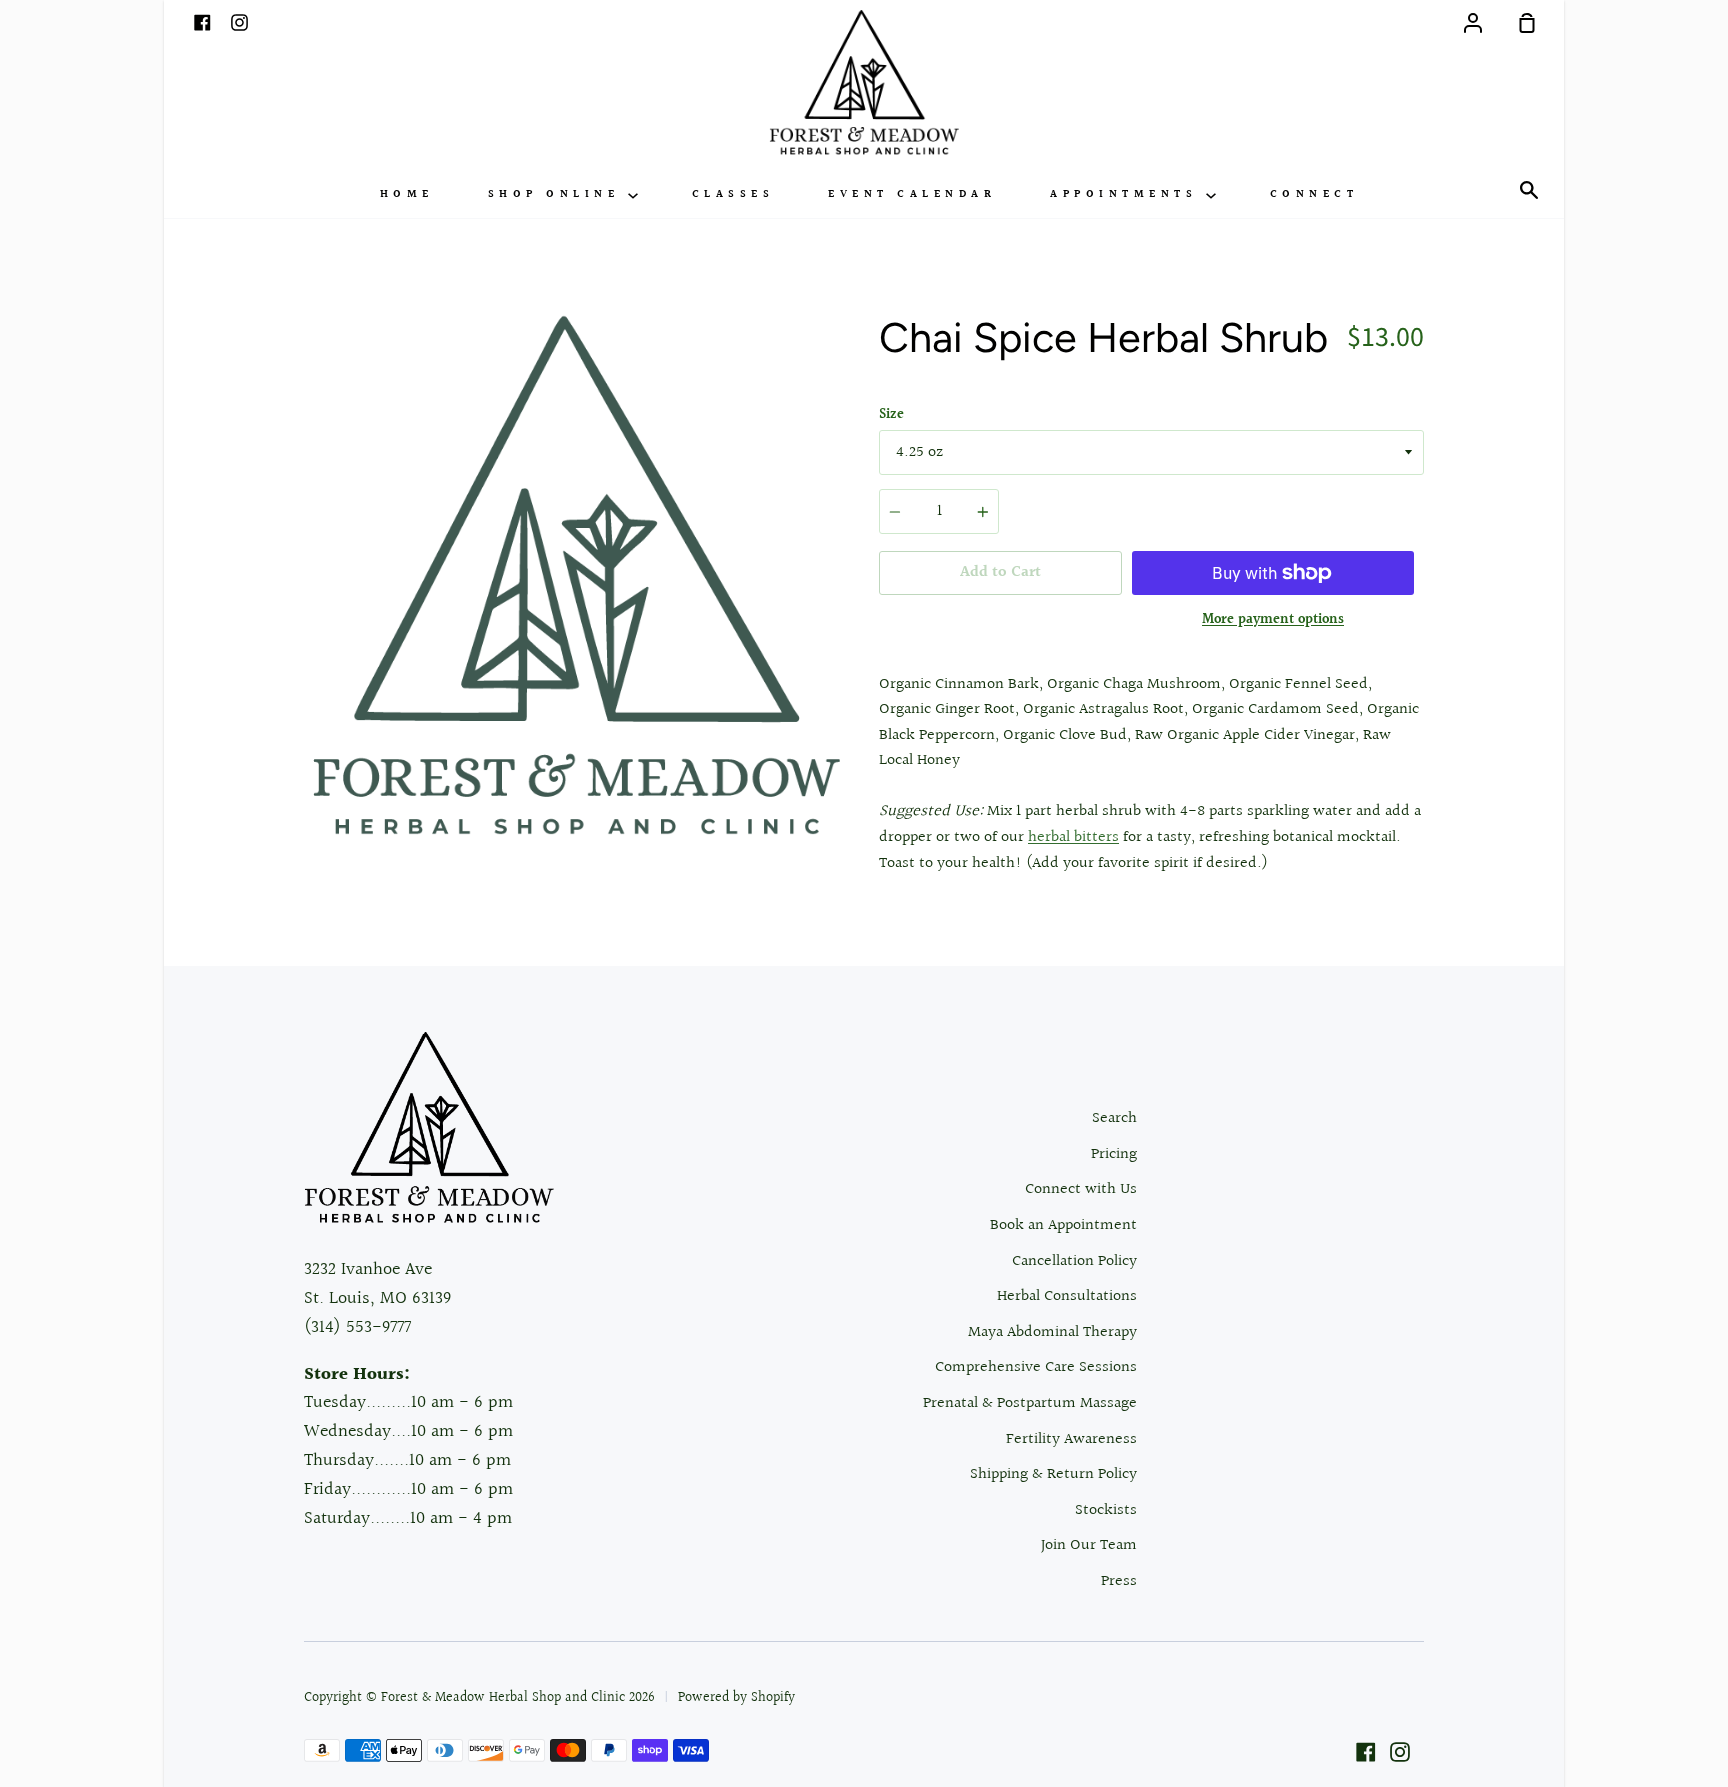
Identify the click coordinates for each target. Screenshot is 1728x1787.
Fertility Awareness (1071, 1439)
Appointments (1128, 194)
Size (891, 415)
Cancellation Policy (1074, 1261)
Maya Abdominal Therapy (1052, 1332)
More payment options (1273, 620)
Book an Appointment (1063, 1225)
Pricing (1114, 1154)
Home (407, 194)
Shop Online (558, 194)
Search (1114, 1118)
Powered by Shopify (736, 1698)
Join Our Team (1089, 1545)
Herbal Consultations (1067, 1296)
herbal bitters (1073, 837)
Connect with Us (1081, 1189)
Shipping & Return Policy (1053, 1474)
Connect (1314, 194)
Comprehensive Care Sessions (1036, 1367)
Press (1119, 1581)
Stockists (1106, 1510)
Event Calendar (912, 194)
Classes (733, 194)
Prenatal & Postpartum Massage (1030, 1403)
